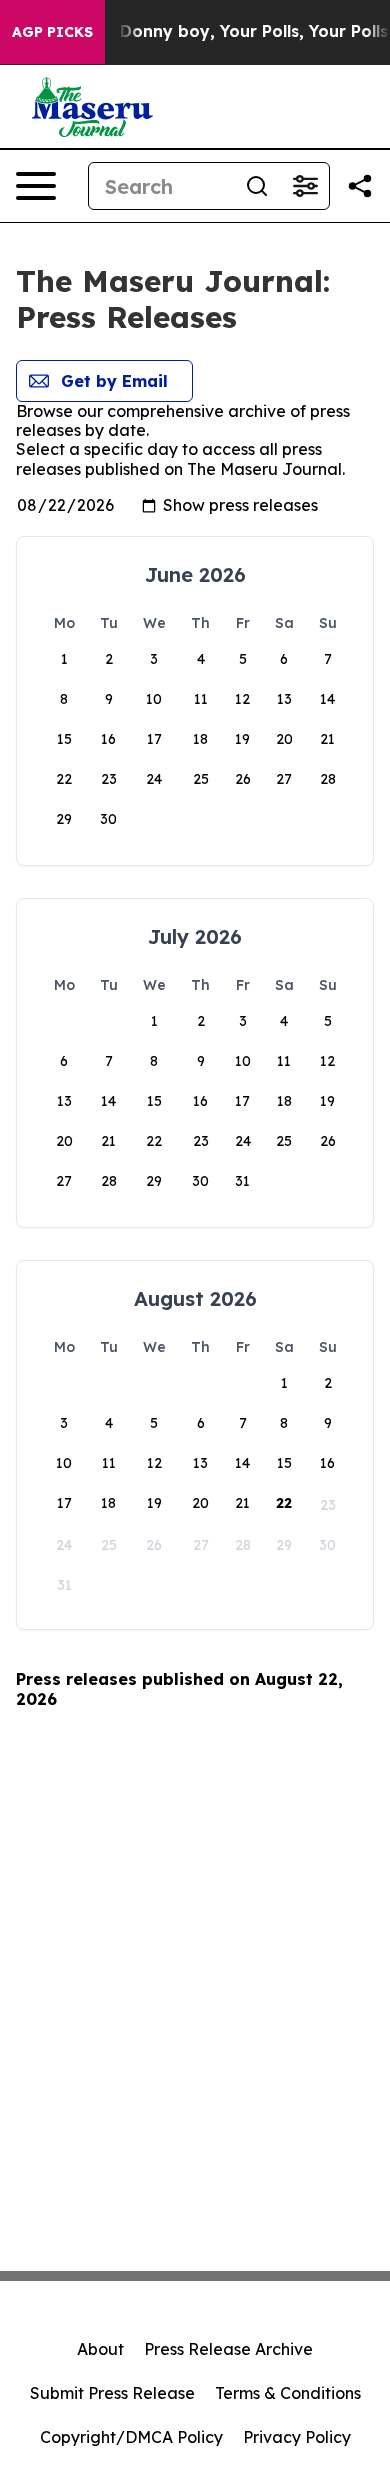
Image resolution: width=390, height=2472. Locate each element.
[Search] (257, 186)
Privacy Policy (297, 2437)
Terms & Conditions (288, 2393)
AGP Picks (52, 32)
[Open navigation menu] (36, 186)
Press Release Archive (228, 2349)
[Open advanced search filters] (305, 186)
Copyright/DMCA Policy (131, 2437)
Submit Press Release (112, 2393)
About (100, 2349)
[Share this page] (360, 186)
